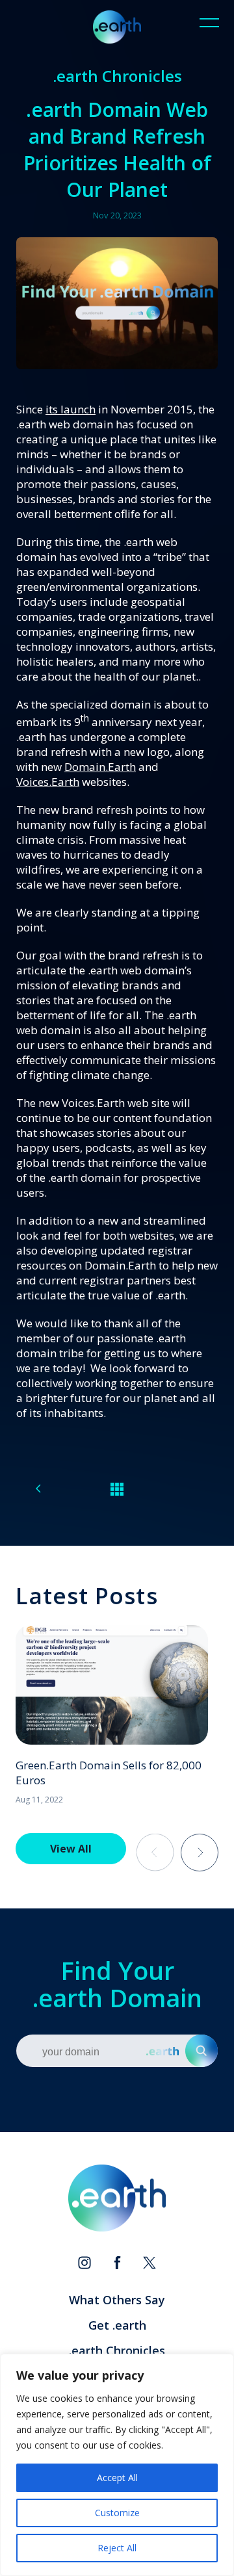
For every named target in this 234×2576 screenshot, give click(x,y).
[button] (200, 1853)
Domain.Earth (100, 767)
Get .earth (117, 2325)
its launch (71, 409)
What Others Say (117, 2300)
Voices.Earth (48, 782)
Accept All (117, 2478)
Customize (117, 2513)
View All (71, 1849)
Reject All (117, 2548)
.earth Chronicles (117, 2350)
